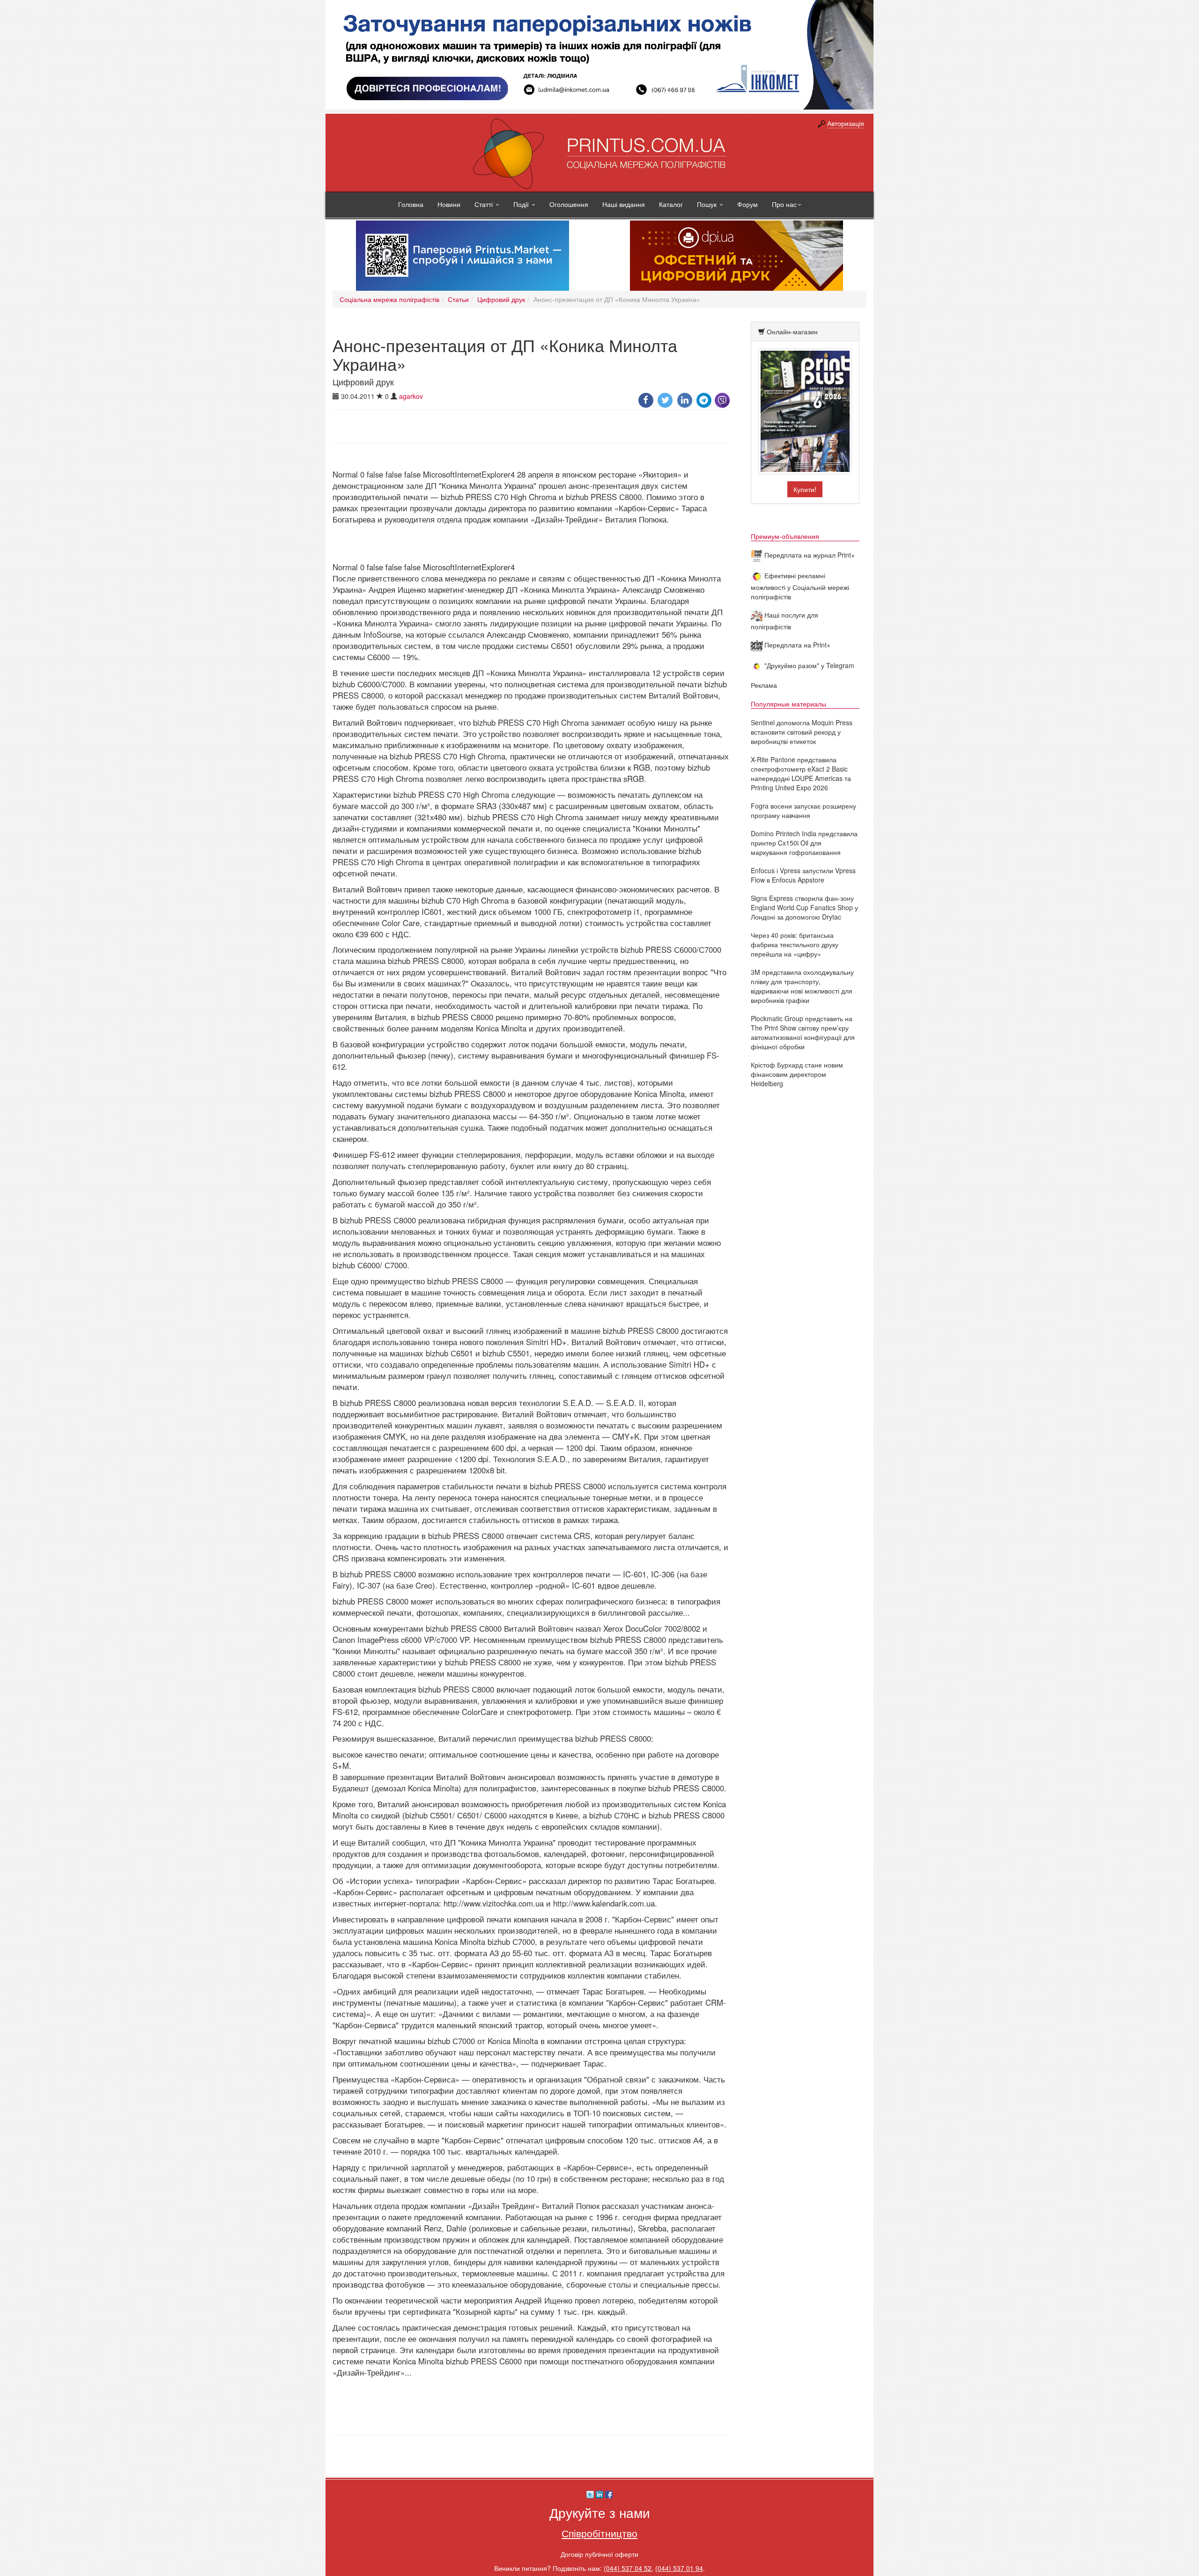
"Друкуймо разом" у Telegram (808, 665)
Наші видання (624, 204)
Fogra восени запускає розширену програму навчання (803, 810)
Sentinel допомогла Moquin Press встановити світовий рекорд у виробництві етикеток (802, 732)
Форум (748, 204)
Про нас (784, 204)
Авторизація (846, 123)
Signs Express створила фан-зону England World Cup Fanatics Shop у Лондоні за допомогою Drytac (804, 907)
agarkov (411, 396)
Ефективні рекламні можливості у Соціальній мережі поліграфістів (800, 586)
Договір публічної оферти (599, 2554)
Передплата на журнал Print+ (809, 555)
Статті (485, 204)
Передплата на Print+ (796, 645)
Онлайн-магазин (792, 331)
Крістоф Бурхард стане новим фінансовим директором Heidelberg (797, 1074)
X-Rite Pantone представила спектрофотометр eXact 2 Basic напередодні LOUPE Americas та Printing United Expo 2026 (801, 773)
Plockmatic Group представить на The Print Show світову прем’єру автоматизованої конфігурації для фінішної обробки (803, 1032)
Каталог (671, 204)
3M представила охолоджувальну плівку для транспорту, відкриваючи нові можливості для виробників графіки (802, 986)
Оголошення (569, 204)
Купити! (805, 489)
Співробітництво (599, 2533)
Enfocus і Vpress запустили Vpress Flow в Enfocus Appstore (803, 875)
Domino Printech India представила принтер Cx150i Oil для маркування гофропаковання (804, 843)
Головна (411, 204)
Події (522, 204)
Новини (449, 204)
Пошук (708, 204)
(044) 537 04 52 (628, 2568)
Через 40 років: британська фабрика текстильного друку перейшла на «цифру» (795, 944)
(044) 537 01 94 (679, 2568)
